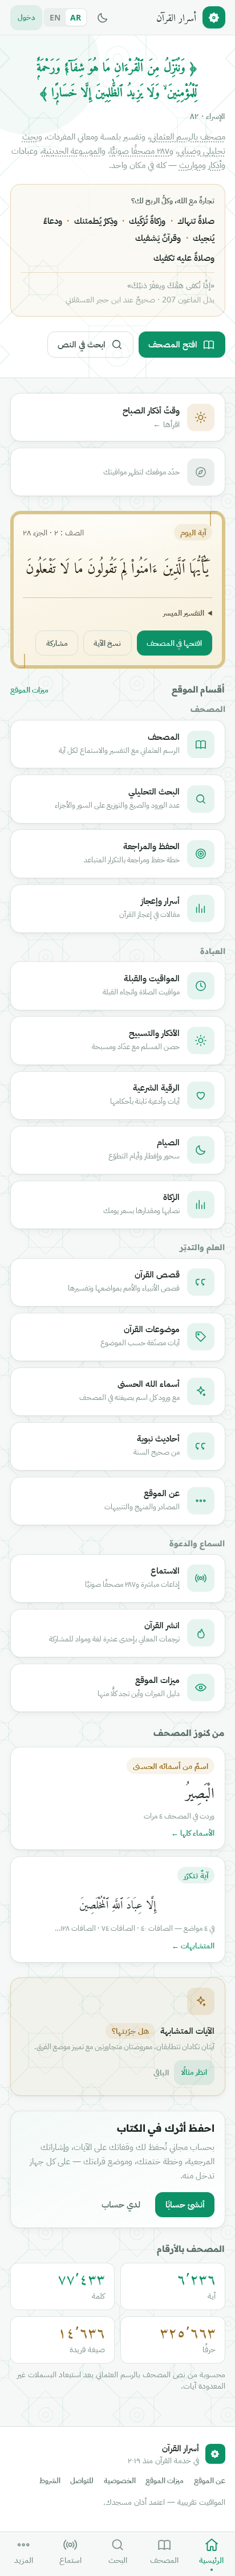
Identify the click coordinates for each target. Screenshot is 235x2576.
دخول (26, 17)
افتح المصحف (173, 344)
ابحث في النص (82, 344)
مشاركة (57, 643)
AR (76, 17)
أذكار (215, 165)
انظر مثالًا (194, 2072)
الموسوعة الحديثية (72, 150)
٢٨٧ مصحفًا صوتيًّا (140, 150)
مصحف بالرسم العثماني (188, 136)
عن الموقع (210, 2481)
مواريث (191, 165)
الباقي (161, 2072)
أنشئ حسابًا (185, 2204)
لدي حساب (121, 2204)
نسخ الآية (107, 643)
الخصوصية (120, 2481)
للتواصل (82, 2481)
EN (55, 17)
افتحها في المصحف (174, 643)
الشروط (50, 2481)
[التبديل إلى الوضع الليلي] (103, 18)
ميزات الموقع (29, 690)
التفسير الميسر (184, 613)
